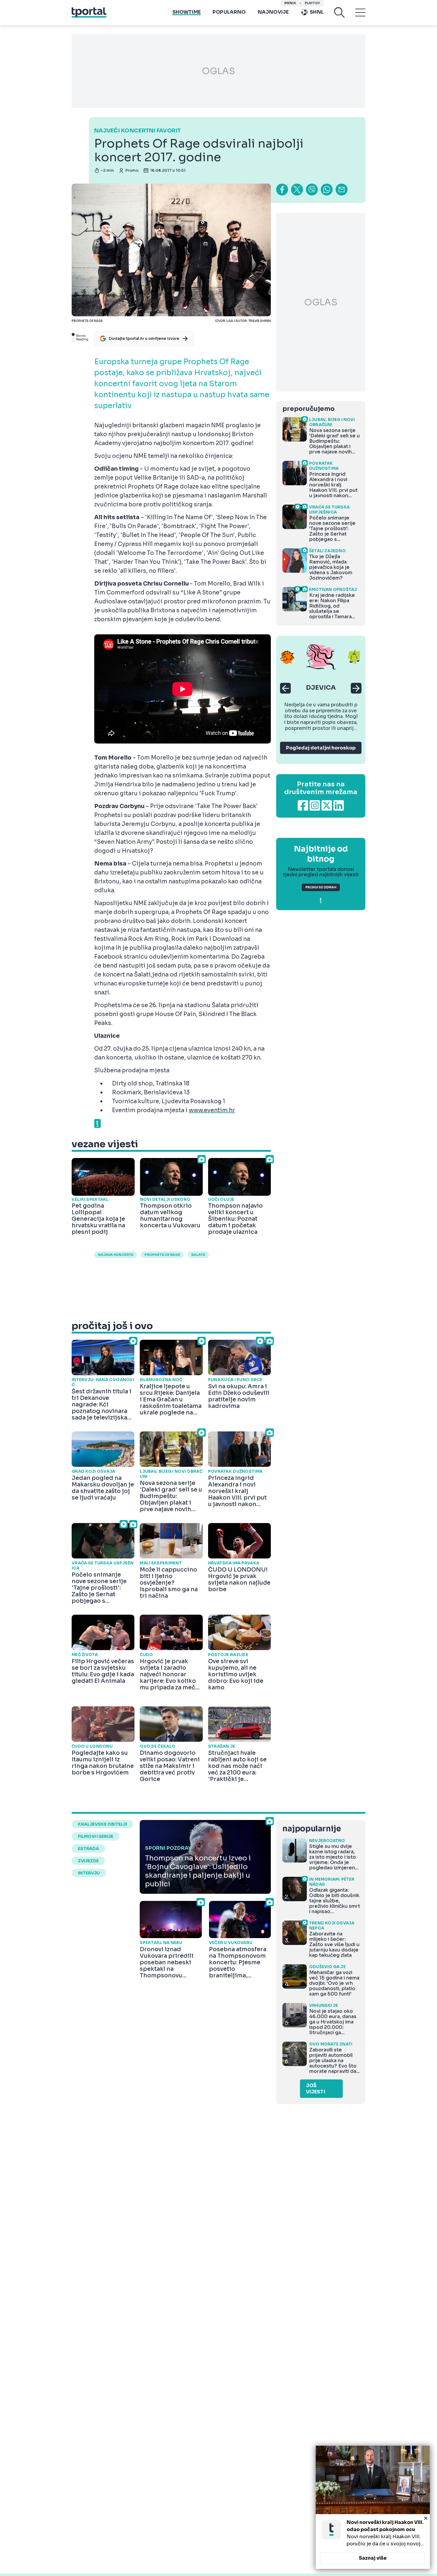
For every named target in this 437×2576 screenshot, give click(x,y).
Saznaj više (373, 2558)
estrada (88, 1849)
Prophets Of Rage (162, 1255)
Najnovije (273, 12)
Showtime (187, 12)
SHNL (317, 12)
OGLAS (218, 71)
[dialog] (373, 2507)
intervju (89, 1873)
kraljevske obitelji (102, 1824)
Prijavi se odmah (321, 887)
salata (198, 1255)
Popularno (229, 12)
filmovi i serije (96, 1836)
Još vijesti (316, 2089)
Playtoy (312, 3)
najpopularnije (312, 1829)
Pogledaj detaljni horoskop (321, 748)
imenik (290, 3)
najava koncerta (116, 1255)
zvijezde (88, 1861)
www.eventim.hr (212, 1110)
